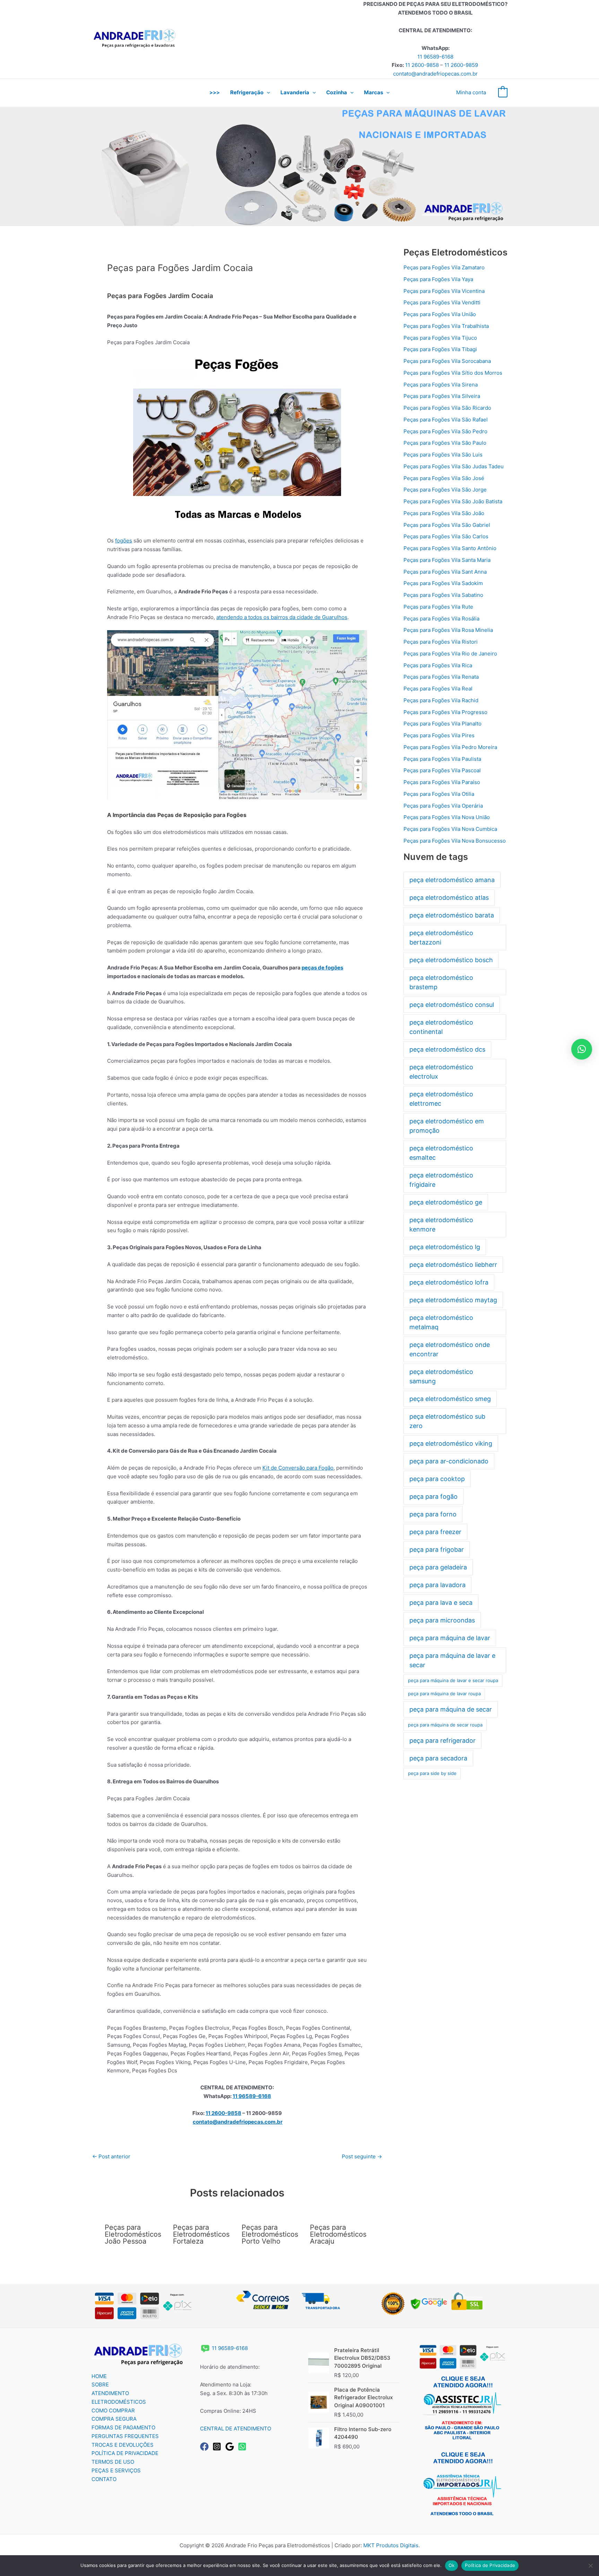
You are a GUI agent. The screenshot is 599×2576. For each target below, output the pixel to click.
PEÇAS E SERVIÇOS (116, 2470)
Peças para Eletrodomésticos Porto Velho (270, 2234)
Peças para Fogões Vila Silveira (442, 396)
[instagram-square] (218, 2447)
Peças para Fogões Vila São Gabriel (447, 525)
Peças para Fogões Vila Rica (438, 665)
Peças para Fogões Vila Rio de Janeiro (450, 654)
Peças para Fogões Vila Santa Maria (447, 560)
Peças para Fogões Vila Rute (438, 607)
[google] (231, 2447)
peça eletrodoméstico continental (441, 1027)
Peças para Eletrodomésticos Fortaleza (201, 2234)
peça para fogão (433, 1496)
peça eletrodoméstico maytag (453, 1300)
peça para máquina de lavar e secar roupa (453, 1680)
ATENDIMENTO (110, 2393)
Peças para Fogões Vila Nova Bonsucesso (455, 841)
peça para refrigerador (442, 1740)
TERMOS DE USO (113, 2462)
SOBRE (100, 2384)
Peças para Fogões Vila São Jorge (445, 490)
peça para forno (433, 1514)
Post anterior (111, 2156)
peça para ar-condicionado (449, 1461)
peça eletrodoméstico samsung (441, 1376)
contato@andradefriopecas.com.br (435, 74)
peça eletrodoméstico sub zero (447, 1421)
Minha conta (471, 92)
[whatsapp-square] (244, 2447)
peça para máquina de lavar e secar (452, 1660)
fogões (124, 541)
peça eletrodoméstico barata (452, 915)
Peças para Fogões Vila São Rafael (446, 420)
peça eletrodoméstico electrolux (441, 1072)
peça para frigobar (437, 1550)
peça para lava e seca (441, 1603)
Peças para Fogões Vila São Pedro (445, 431)
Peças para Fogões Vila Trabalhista (446, 326)
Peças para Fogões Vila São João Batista (453, 501)
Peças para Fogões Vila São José (444, 478)
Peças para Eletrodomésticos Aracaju (338, 2234)
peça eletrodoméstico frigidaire (441, 1180)
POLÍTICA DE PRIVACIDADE (125, 2453)
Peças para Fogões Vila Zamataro (444, 267)
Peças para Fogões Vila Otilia (439, 794)
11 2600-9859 (461, 65)
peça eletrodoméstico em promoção (447, 1126)
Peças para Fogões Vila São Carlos (446, 536)
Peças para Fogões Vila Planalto (442, 724)
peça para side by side (432, 1773)
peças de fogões (322, 968)
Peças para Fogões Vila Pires (439, 735)
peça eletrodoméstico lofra (449, 1282)
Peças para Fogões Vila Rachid (441, 700)
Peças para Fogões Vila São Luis (443, 455)
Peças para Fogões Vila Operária (443, 806)
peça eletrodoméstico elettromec (441, 1099)
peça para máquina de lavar (450, 1638)
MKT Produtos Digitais (391, 2545)
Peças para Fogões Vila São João (444, 513)
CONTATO (104, 2479)
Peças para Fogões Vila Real (438, 689)
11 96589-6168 (435, 57)
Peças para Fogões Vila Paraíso (442, 782)
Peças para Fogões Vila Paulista (442, 759)
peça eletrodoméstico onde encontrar (450, 1349)
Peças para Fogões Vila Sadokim (443, 583)
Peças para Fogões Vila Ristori (441, 642)
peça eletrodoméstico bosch (451, 960)
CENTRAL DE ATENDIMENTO (236, 2429)
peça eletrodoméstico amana (452, 880)
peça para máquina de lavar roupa (444, 1694)
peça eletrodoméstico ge (446, 1202)
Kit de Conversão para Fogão (298, 1468)
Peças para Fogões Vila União (440, 314)
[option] (299, 166)
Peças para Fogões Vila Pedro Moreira (450, 747)
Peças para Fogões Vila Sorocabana (447, 361)
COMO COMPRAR (113, 2410)
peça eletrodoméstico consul (452, 1005)
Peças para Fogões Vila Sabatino (443, 595)
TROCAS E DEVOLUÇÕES (123, 2445)
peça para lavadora (437, 1585)
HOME (99, 2376)
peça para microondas (442, 1620)
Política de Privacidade (490, 2565)
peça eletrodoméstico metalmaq (441, 1322)
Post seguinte (362, 2156)
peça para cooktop (437, 1479)
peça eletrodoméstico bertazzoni (441, 938)
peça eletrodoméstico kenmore (441, 1225)
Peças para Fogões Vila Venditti (442, 302)
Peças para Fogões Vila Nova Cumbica (450, 829)
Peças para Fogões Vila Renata (441, 677)
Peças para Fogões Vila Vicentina (444, 291)
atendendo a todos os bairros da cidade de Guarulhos (282, 617)
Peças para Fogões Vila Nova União (447, 817)
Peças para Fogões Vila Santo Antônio (450, 548)
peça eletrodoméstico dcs (447, 1049)
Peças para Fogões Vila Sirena (441, 385)
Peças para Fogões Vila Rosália (441, 619)
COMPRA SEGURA (114, 2419)
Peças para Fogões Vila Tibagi (440, 349)
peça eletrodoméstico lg (445, 1247)
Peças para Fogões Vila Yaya (438, 279)
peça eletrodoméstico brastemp (441, 982)
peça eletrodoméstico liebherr (453, 1265)
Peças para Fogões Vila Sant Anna (445, 572)
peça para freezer (435, 1532)
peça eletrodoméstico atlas (449, 898)
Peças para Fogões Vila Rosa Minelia (448, 630)
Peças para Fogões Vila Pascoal (442, 770)
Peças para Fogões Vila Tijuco (440, 338)
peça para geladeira (438, 1567)
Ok (452, 2565)
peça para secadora (438, 1758)
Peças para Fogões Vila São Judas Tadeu (454, 466)
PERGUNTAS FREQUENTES (125, 2436)
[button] (267, 93)
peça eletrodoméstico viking (451, 1443)
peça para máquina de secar (451, 1709)
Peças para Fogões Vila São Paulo (445, 443)
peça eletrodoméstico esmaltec (441, 1153)
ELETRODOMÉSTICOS (119, 2402)
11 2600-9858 (422, 65)
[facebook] (206, 2447)
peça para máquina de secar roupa (445, 1725)
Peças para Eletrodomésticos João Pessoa (133, 2234)
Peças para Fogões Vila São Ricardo (447, 408)
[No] (590, 2566)
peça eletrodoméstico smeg (450, 1399)
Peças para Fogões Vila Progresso (445, 712)
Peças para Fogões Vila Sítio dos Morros (453, 373)
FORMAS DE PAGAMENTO (123, 2427)
